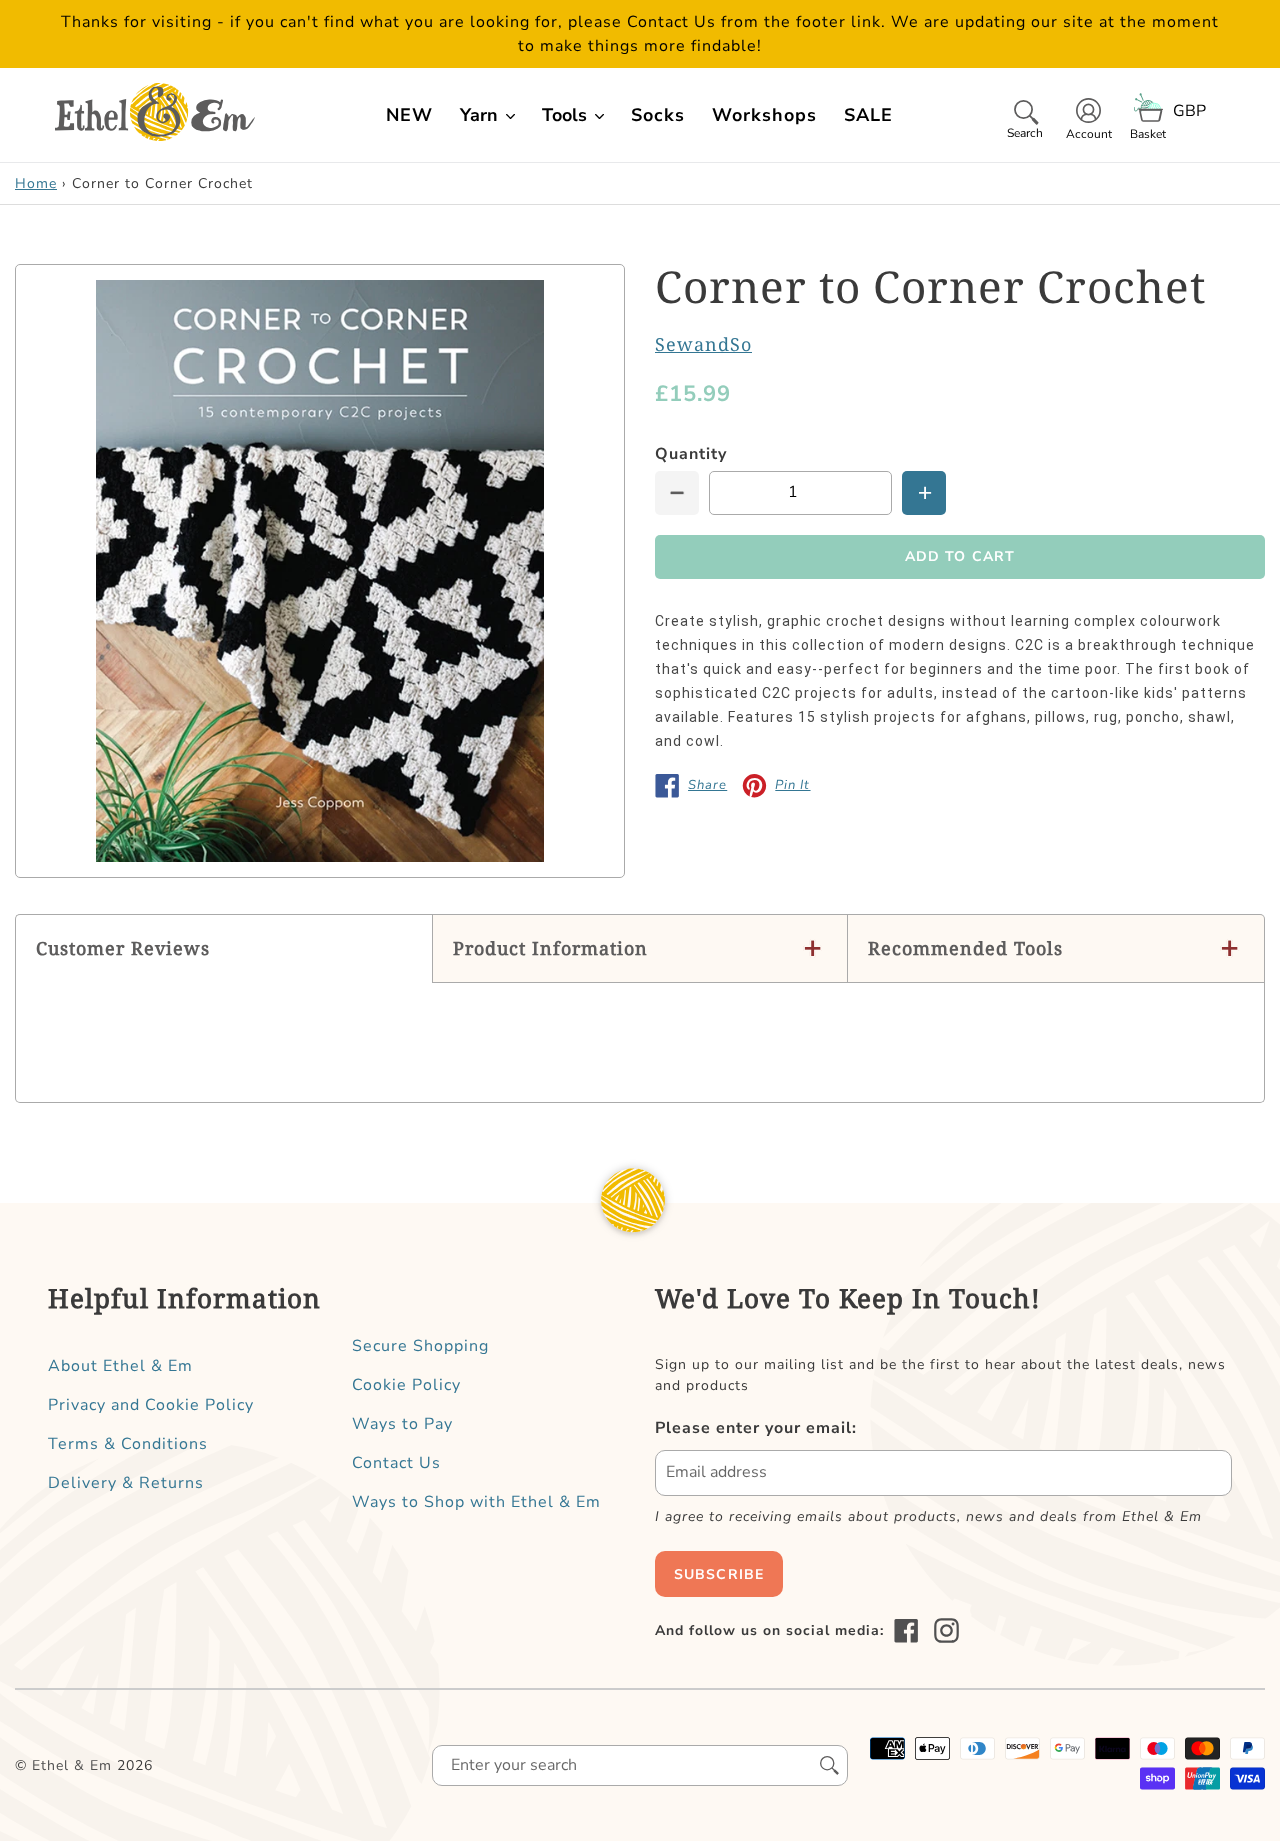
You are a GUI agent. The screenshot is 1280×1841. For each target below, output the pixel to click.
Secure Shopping (420, 1346)
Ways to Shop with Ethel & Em (476, 1502)
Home (36, 183)
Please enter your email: (756, 1428)
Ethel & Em (72, 1765)
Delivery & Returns (126, 1483)
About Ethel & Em (120, 1366)
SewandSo (703, 344)
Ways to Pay (402, 1424)
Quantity (691, 454)
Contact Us (396, 1463)
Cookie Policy (406, 1385)
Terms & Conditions (128, 1444)
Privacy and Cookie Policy (151, 1405)
